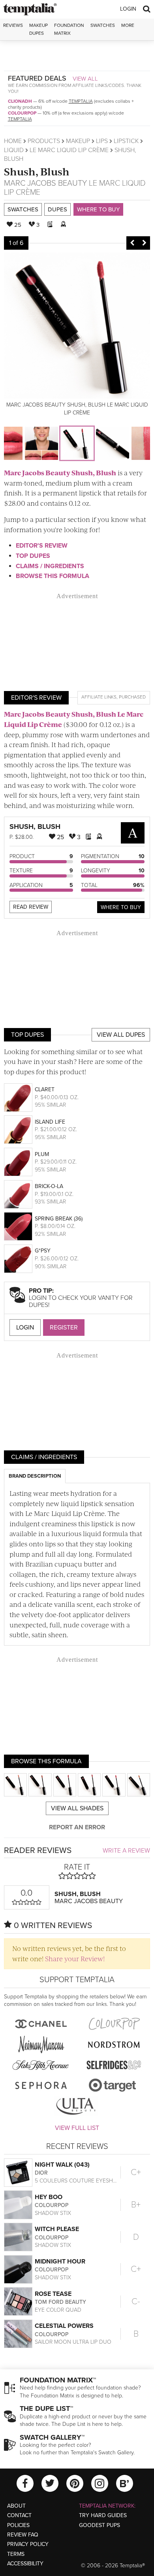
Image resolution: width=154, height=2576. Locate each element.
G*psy (43, 1251)
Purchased (132, 697)
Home (13, 141)
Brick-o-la (49, 1186)
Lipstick (126, 141)
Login (128, 9)
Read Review (31, 907)
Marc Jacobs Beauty (45, 183)
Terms (16, 2554)
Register (64, 1328)
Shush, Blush (37, 171)
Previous (132, 243)
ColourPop (22, 113)
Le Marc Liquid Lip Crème (69, 150)
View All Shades (77, 1808)
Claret (45, 1089)
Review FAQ (23, 2535)
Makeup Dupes (38, 29)
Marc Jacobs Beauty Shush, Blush (60, 473)
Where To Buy (121, 907)
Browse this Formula (53, 576)
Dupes (57, 209)
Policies (18, 2525)
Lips (102, 141)
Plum (42, 1154)
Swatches (103, 25)
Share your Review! (75, 1958)
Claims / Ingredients (50, 566)
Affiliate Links (99, 697)
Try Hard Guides (103, 2515)
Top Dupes (33, 556)
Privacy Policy (28, 2544)
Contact (19, 2515)
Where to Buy (98, 209)
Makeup (78, 141)
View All (85, 79)
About (16, 2506)
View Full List (77, 2128)
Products (44, 141)
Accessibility (25, 2564)
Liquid (14, 150)
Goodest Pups (100, 2525)
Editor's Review (42, 546)
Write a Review (126, 1851)
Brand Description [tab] (35, 1476)
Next (144, 243)
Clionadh (20, 101)
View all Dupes (121, 1035)
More (128, 25)
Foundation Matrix (69, 29)
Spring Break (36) (59, 1219)
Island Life (50, 1122)
